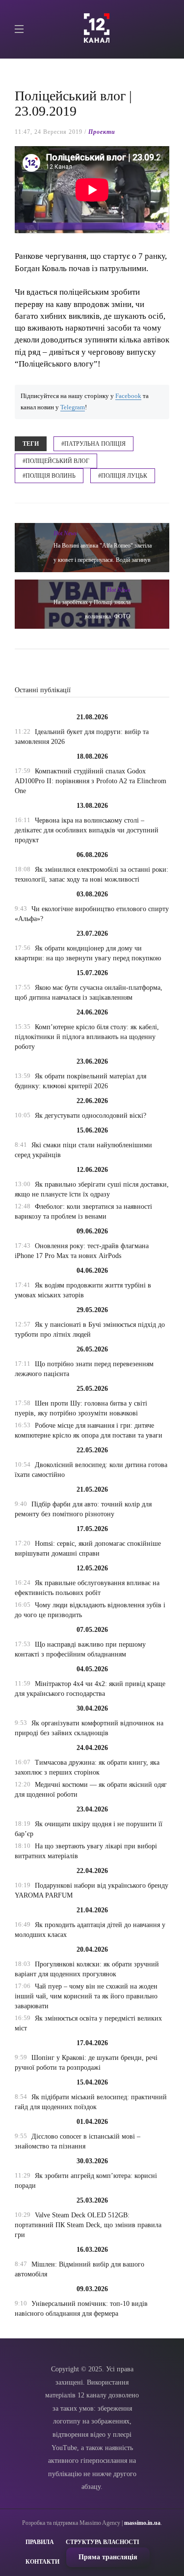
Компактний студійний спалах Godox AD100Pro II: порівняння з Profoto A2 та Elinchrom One (91, 781)
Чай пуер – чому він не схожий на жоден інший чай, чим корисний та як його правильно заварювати (86, 1996)
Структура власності (103, 2542)
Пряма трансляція (108, 2557)
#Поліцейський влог (56, 461)
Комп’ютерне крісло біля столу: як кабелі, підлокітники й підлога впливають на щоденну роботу (87, 1037)
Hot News (65, 533)
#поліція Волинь (49, 476)
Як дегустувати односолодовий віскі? (91, 1116)
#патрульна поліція (93, 444)
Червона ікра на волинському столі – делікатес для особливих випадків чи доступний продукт (87, 830)
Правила (40, 2542)
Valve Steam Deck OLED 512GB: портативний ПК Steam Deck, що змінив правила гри (88, 2225)
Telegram (73, 407)
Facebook (128, 396)
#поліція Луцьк (123, 476)
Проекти (102, 132)
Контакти (42, 2562)
